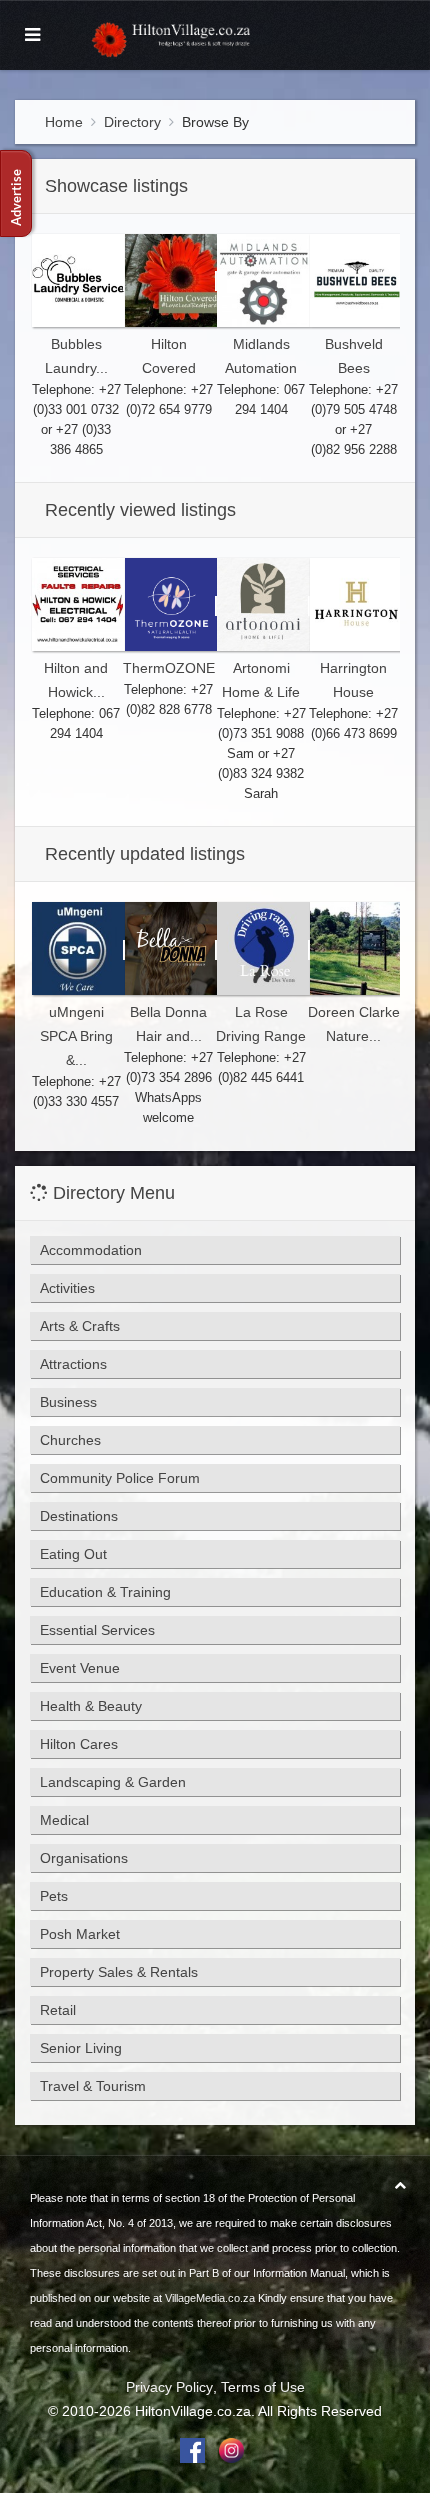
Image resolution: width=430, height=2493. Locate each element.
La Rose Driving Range (261, 1024)
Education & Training (105, 1592)
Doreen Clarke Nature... (354, 1024)
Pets (54, 1896)
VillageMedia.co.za (210, 2298)
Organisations (84, 1858)
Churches (70, 1440)
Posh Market (80, 1934)
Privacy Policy (169, 2387)
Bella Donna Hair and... (168, 1024)
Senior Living (81, 2048)
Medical (64, 1820)
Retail (58, 2010)
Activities (67, 1288)
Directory (132, 122)
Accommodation (91, 1250)
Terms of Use (263, 2387)
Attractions (73, 1364)
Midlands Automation (261, 356)
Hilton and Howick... (76, 680)
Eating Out (73, 1554)
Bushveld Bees (354, 356)
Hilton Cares (79, 1744)
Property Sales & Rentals (119, 1972)
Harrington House (353, 680)
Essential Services (97, 1630)
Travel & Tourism (93, 2086)
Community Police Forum (120, 1478)
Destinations (79, 1516)
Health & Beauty (91, 1706)
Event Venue (80, 1668)
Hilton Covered (169, 356)
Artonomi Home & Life (261, 680)
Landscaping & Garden (113, 1782)
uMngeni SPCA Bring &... (76, 1036)
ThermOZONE (169, 668)
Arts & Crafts (80, 1326)
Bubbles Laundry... (76, 356)
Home (64, 122)
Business (68, 1402)
